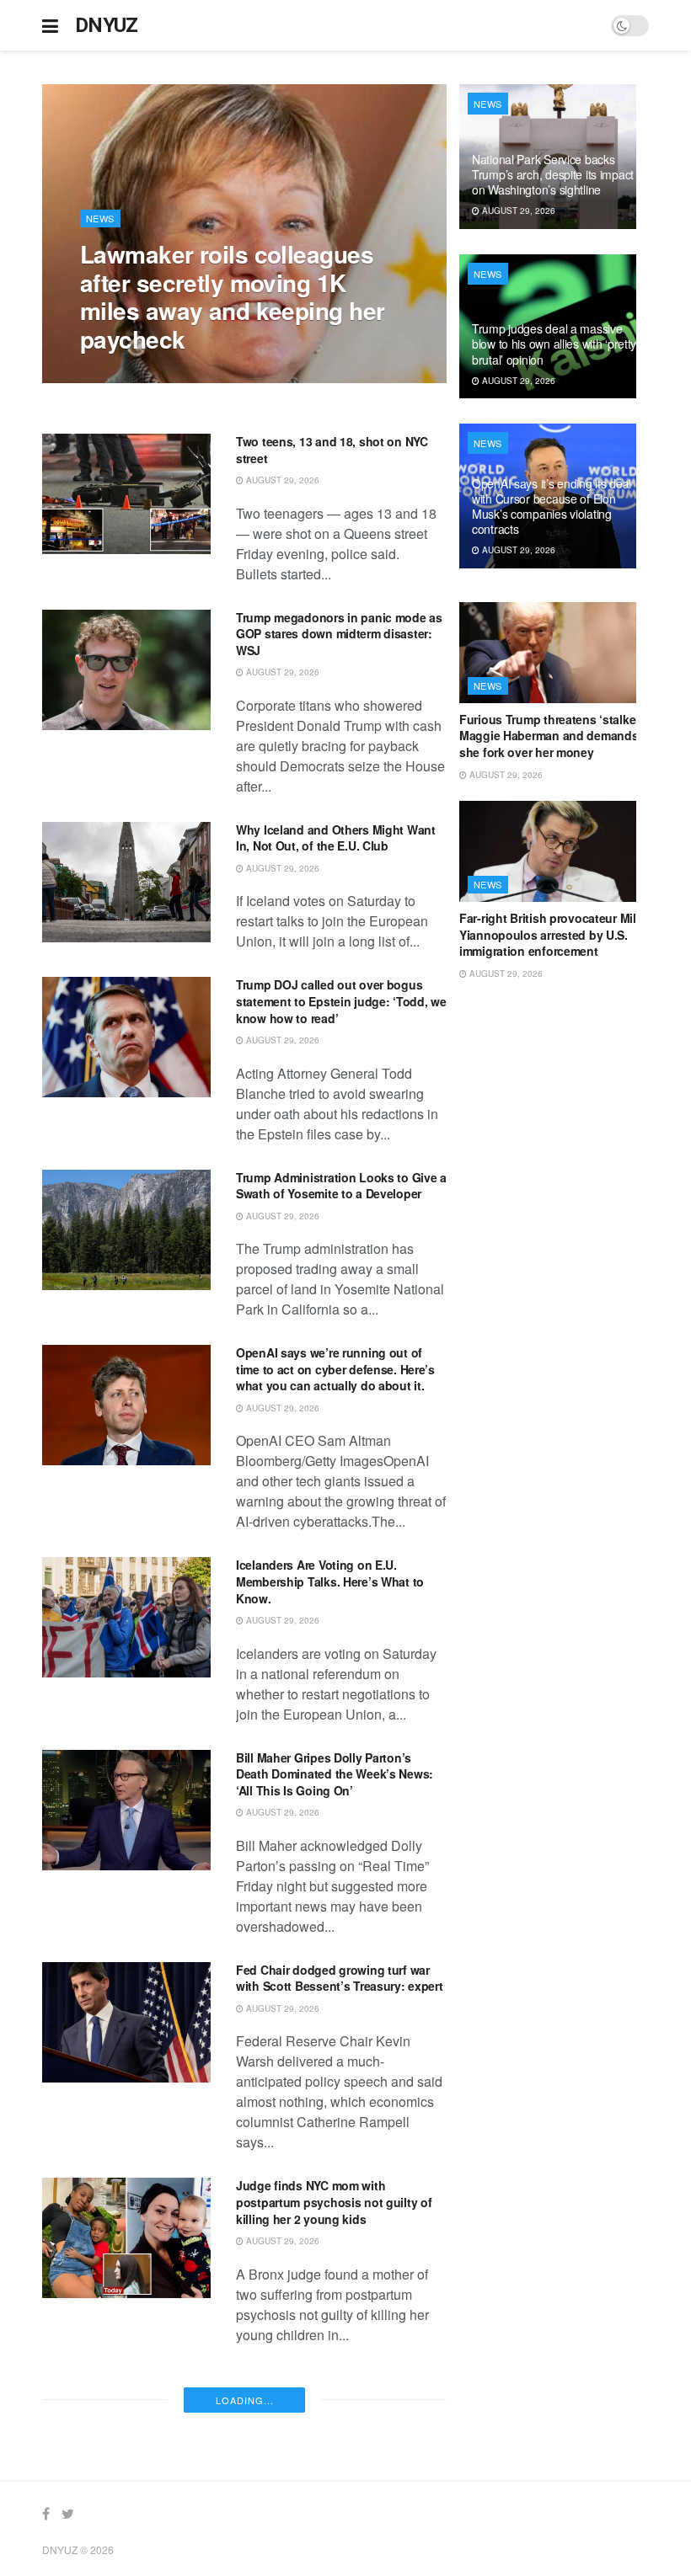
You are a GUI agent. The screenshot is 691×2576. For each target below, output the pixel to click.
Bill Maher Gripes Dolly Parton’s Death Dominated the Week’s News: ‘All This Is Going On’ (335, 1774)
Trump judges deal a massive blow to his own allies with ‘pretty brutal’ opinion (554, 344)
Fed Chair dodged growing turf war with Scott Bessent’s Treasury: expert (340, 1978)
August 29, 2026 (126, 374)
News (100, 218)
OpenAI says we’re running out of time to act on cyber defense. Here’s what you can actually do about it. (335, 1369)
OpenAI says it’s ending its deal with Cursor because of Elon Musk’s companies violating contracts (552, 507)
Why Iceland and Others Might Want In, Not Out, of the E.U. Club (336, 838)
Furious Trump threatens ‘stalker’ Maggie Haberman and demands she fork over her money (551, 736)
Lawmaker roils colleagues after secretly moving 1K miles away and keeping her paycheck (232, 296)
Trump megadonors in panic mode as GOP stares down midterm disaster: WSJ (339, 634)
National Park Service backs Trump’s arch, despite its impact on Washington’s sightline (337, 2395)
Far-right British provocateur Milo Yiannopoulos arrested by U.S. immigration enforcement (551, 934)
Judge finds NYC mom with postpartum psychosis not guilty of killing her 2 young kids (334, 2202)
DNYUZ (107, 25)
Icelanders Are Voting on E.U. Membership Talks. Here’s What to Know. (330, 1581)
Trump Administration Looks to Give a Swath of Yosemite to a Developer (341, 1186)
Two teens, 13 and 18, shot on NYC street (332, 450)
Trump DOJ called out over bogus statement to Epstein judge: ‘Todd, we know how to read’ (341, 1001)
